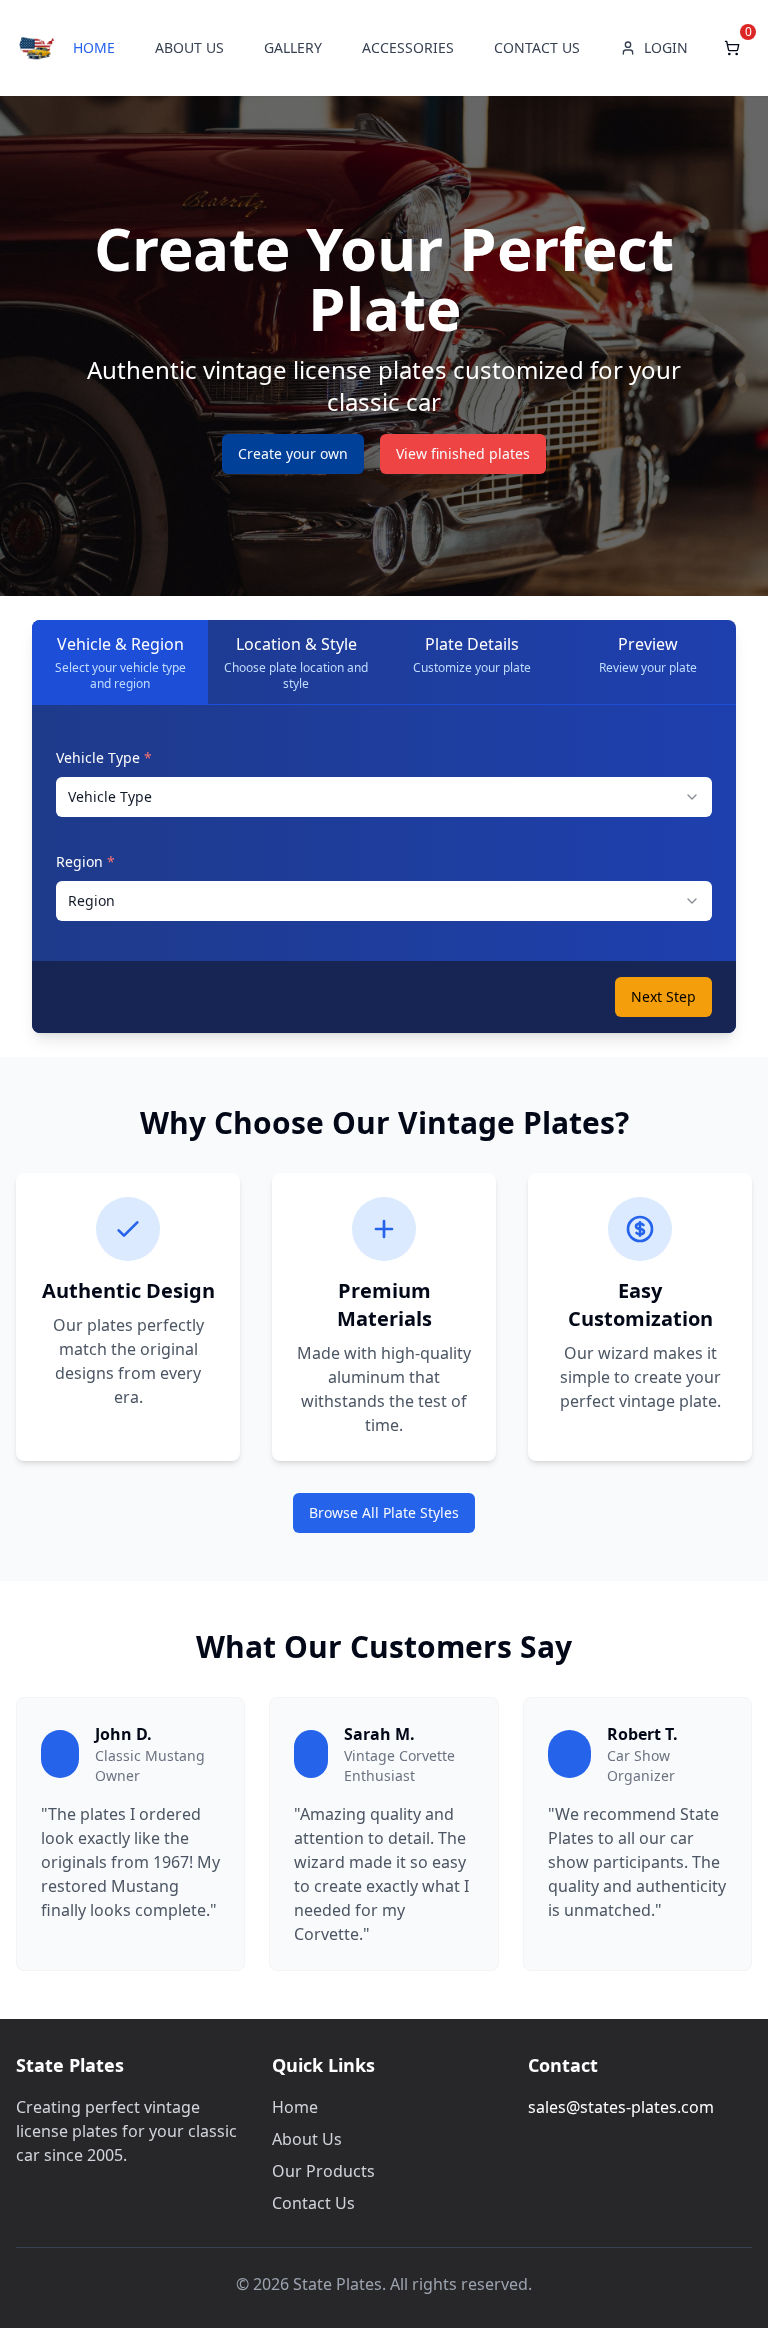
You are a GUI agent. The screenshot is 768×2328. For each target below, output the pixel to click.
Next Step (663, 996)
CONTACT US (537, 47)
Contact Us (313, 2203)
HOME (94, 47)
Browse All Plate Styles (384, 1512)
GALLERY (293, 47)
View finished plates (463, 453)
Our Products (323, 2171)
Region (85, 861)
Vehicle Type (104, 757)
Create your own (293, 453)
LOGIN (666, 47)
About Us (307, 2139)
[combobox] (384, 797)
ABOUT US (189, 47)
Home (295, 2107)
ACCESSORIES (408, 47)
